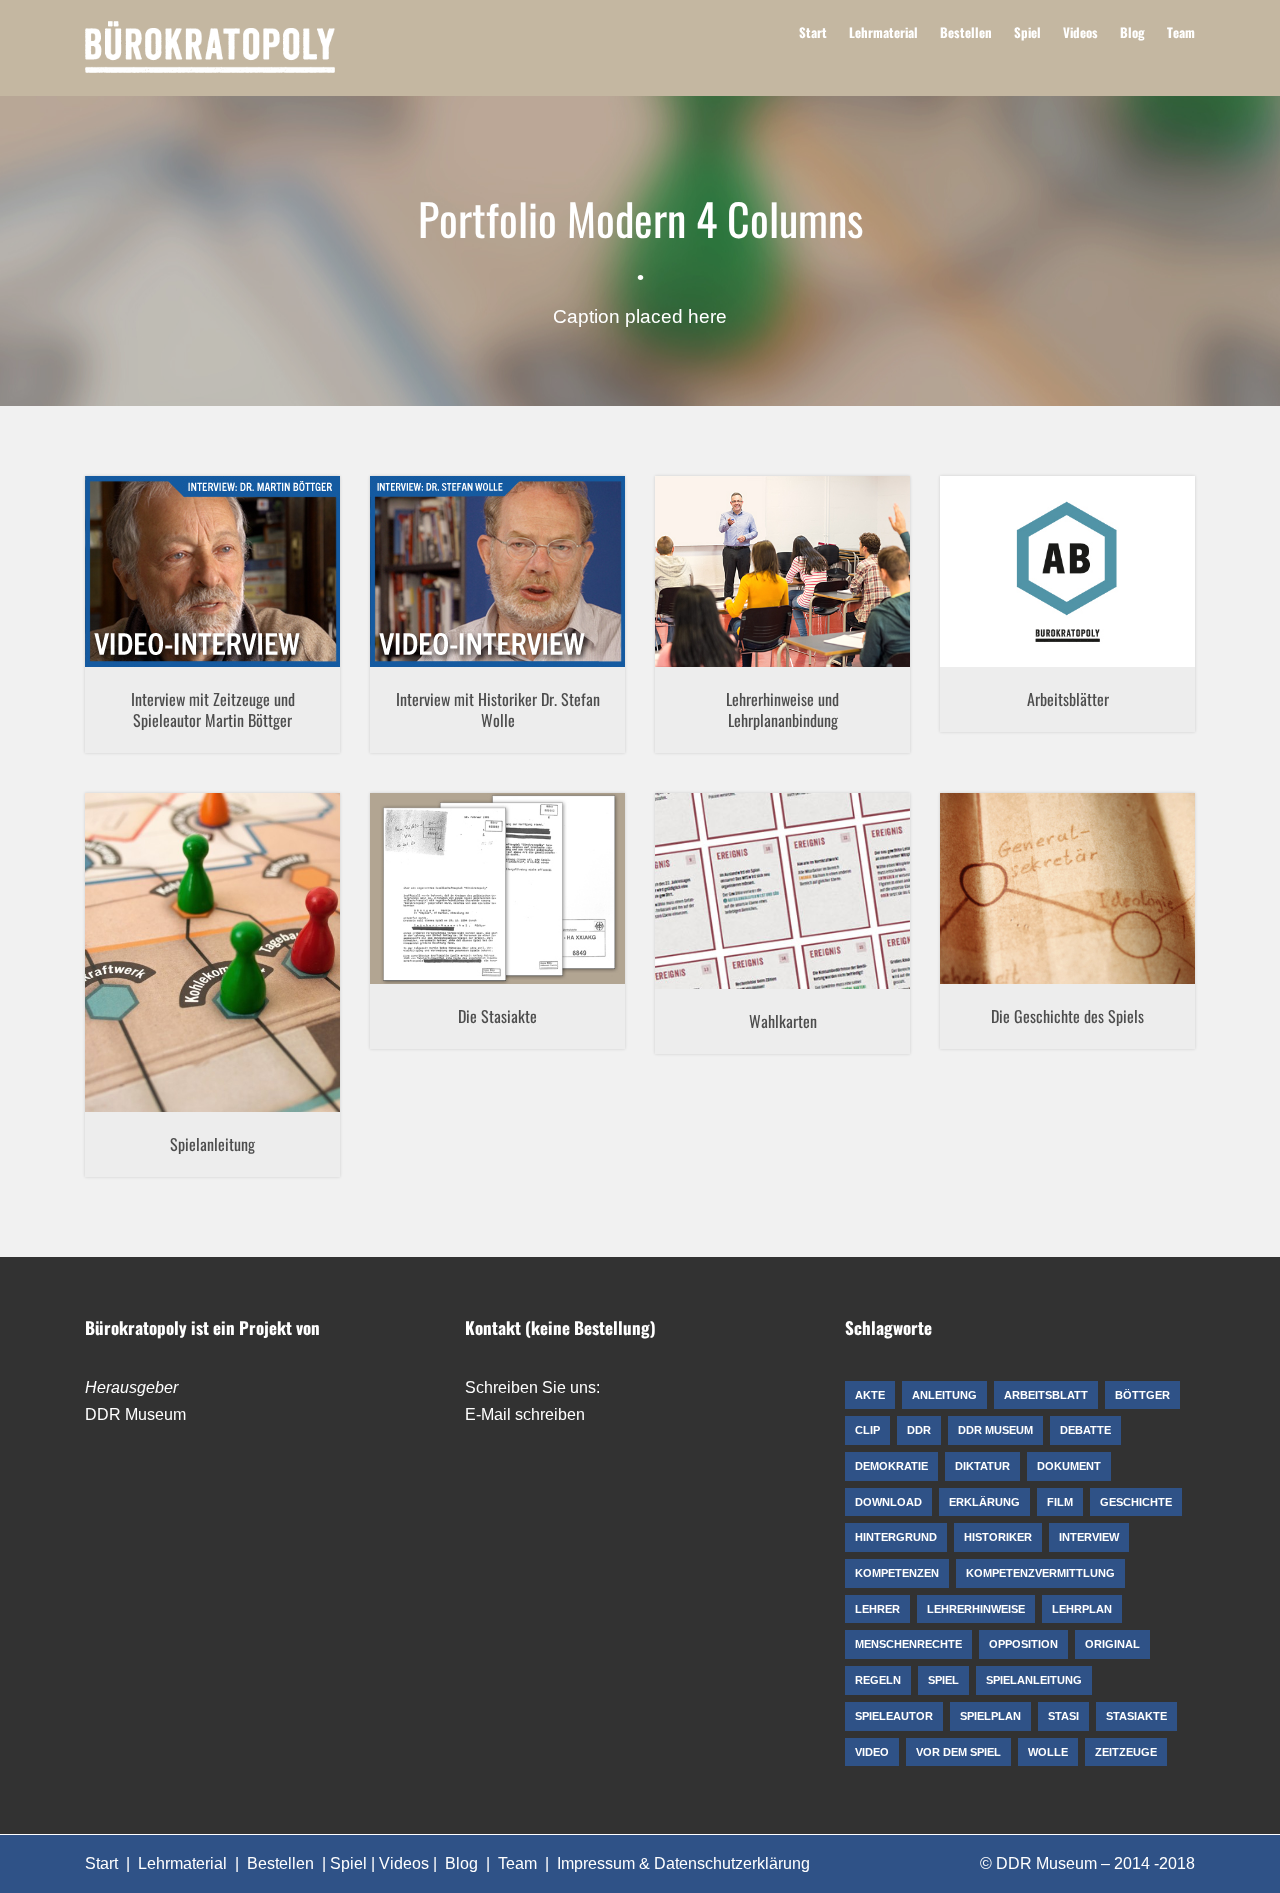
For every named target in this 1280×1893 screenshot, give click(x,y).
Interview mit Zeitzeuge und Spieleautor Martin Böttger (213, 709)
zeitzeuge (272, 619)
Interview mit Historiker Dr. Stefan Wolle (498, 709)
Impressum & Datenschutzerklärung (683, 1863)
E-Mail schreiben (525, 1414)
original (394, 936)
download (1092, 584)
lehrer (683, 608)
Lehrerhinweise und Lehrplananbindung (782, 709)
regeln (178, 976)
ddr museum (477, 596)
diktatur (1031, 584)
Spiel (1027, 32)
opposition (1049, 655)
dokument (502, 912)
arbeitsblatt (998, 560)
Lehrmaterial (883, 32)
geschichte (980, 924)
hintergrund (763, 915)
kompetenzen (707, 584)
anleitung (121, 976)
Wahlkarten (783, 1021)
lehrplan (834, 608)
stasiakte (527, 936)
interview (247, 596)
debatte (1065, 560)
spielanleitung (286, 976)
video (217, 619)
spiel (297, 596)
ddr (419, 596)
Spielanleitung (212, 1144)
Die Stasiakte (497, 1016)
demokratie (1132, 560)
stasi (476, 936)
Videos (1080, 32)
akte (397, 912)
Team (1181, 32)
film (201, 596)
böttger (131, 596)
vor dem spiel (782, 631)
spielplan (1106, 948)
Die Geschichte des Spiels (1067, 1016)
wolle (569, 619)
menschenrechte (1116, 631)
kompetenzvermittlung (828, 584)
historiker (583, 596)
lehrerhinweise (755, 608)
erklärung (689, 915)
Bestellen (966, 32)
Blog (1132, 32)
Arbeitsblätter (1068, 699)
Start (813, 32)
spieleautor (157, 619)
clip (171, 596)
